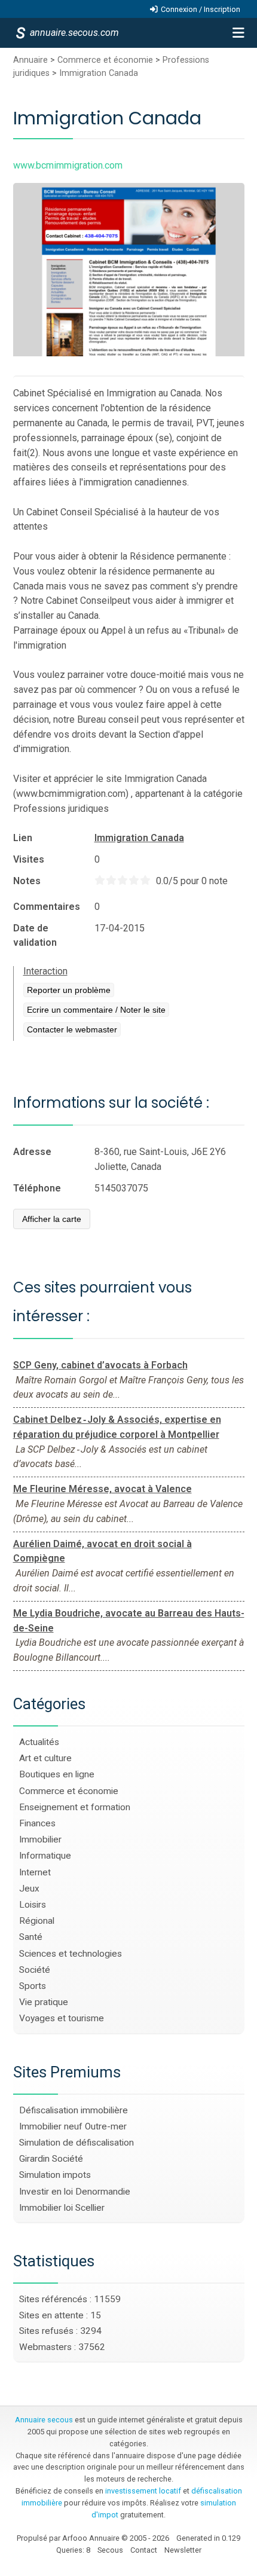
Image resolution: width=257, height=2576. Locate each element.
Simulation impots (55, 2175)
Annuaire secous (44, 2420)
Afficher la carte (52, 1219)
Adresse (32, 1152)
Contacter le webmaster (72, 1029)
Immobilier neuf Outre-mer (73, 2126)
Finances (37, 1823)
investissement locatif (143, 2491)
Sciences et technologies (71, 1954)
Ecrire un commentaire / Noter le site (96, 1010)
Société (35, 1970)
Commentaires (47, 907)
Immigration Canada (99, 73)
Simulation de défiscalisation (77, 2143)
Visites (29, 859)
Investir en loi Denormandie (75, 2192)
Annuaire (30, 60)
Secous (110, 2550)
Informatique (45, 1856)
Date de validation (35, 935)
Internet (35, 1872)
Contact (144, 2550)
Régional (37, 1921)
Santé (31, 1937)
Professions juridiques (61, 809)
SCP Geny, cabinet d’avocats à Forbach (100, 1365)
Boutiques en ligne (57, 1774)
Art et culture (45, 1758)
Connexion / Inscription (201, 9)
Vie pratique (44, 2002)
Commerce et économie (105, 60)
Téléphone (37, 1188)
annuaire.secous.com (74, 33)
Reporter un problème (69, 990)
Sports (33, 1986)
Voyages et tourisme (62, 2018)
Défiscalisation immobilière (74, 2110)
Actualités (39, 1742)
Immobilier (40, 1839)
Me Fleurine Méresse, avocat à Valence (103, 1489)
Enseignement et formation (75, 1807)
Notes (27, 881)
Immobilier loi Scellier (62, 2208)
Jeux (29, 1889)
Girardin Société (51, 2159)
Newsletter (183, 2550)
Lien (23, 838)
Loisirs (33, 1905)
